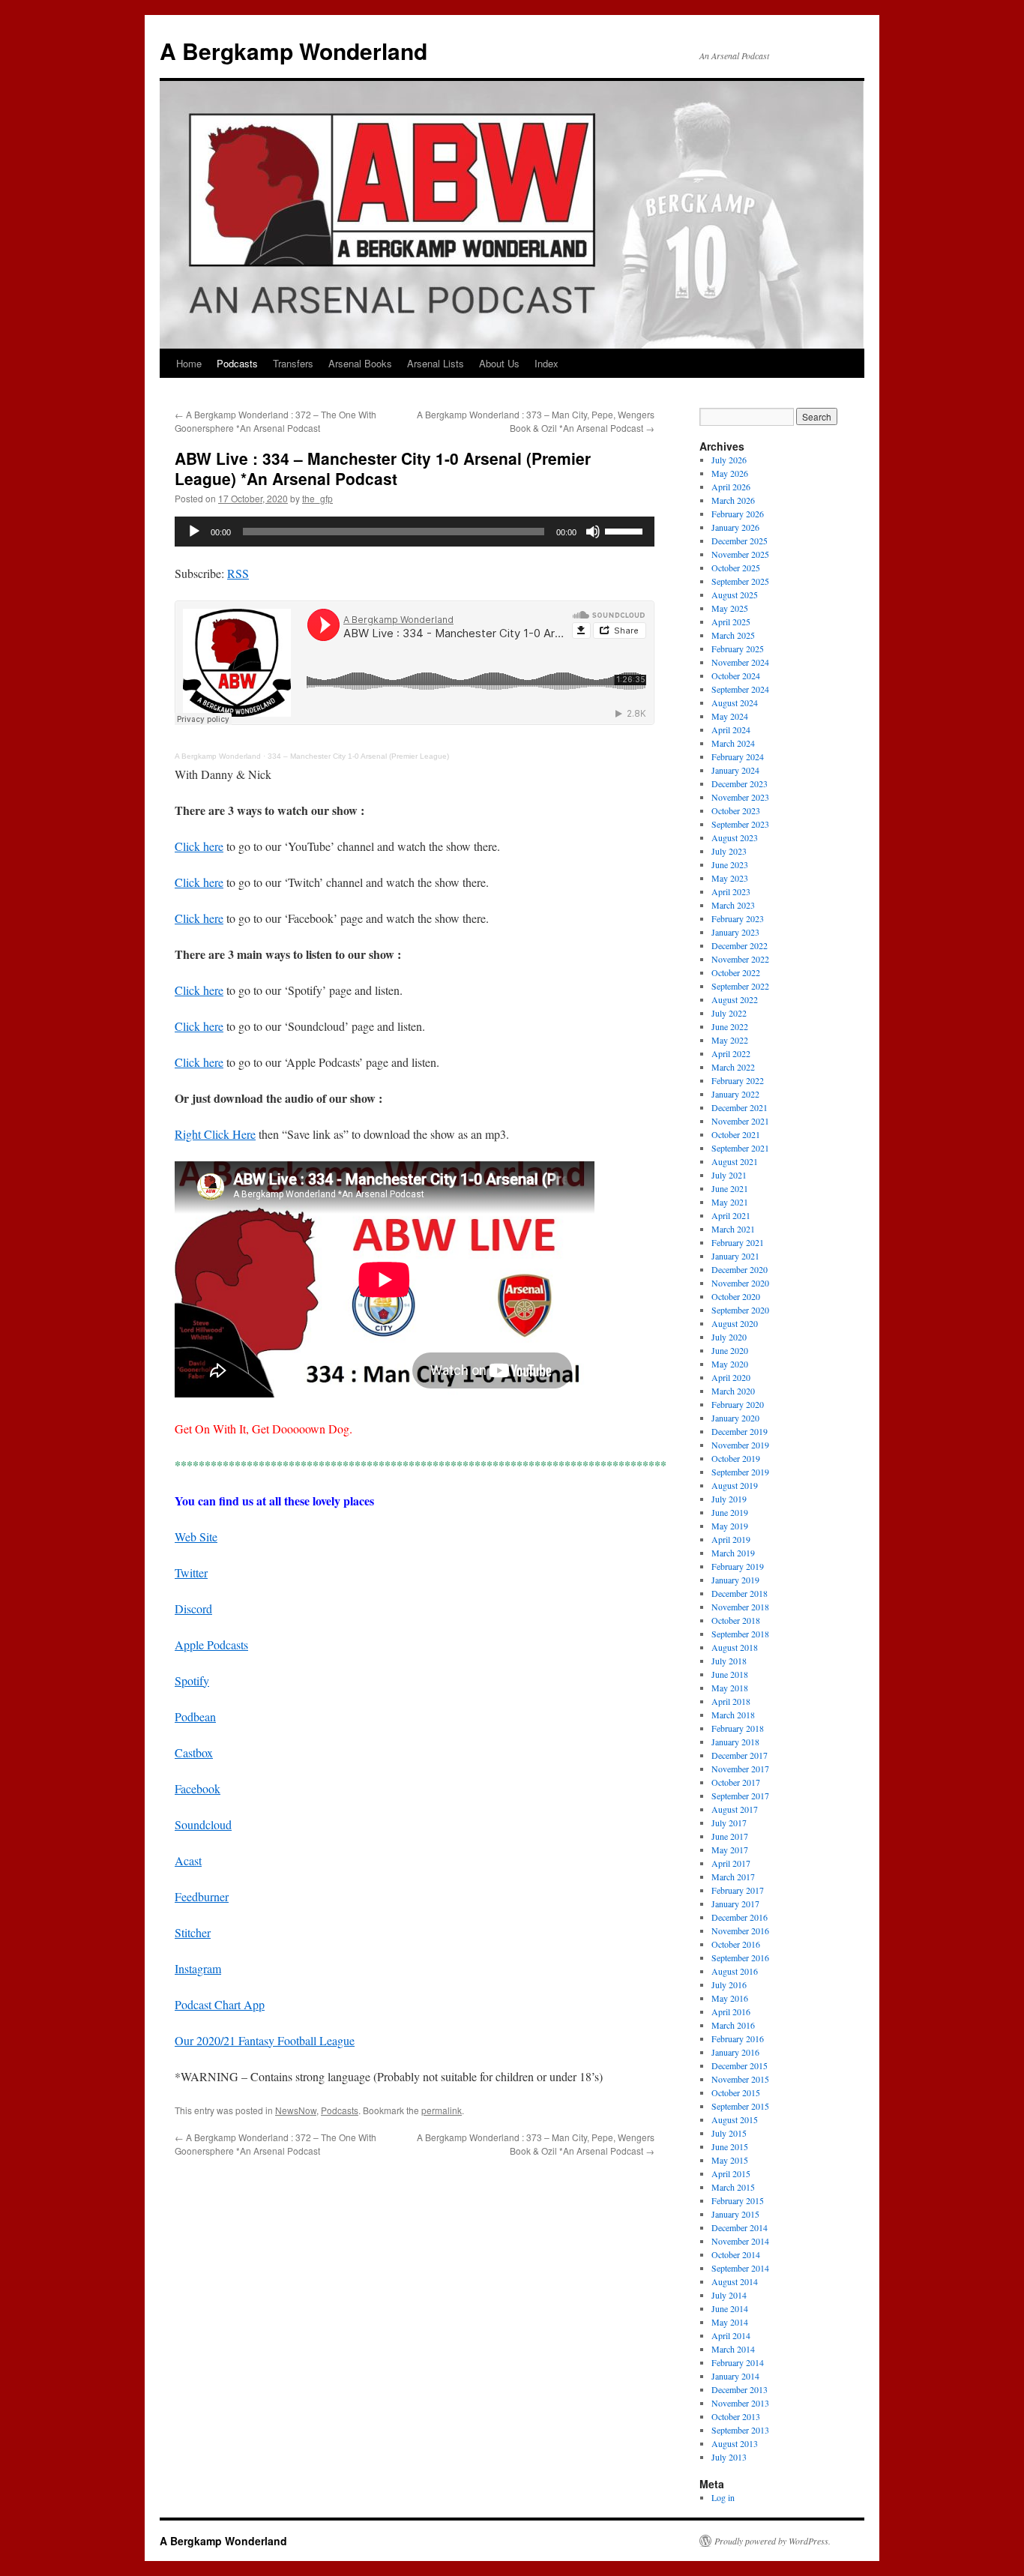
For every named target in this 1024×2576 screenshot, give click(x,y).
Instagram (198, 1968)
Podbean (195, 1716)
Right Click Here (215, 1134)
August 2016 (735, 1971)
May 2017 (730, 1850)
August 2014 (735, 2281)
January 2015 (735, 2214)
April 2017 (731, 1863)
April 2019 (731, 1539)
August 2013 (735, 2443)
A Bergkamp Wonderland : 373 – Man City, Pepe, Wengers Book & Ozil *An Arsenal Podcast (536, 421)
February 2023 (738, 918)
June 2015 (730, 2146)
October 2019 (736, 1458)
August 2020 (735, 1323)
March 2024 (733, 743)
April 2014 (731, 2335)
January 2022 (735, 1094)
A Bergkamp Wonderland (293, 51)
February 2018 (738, 1728)
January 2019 (735, 1580)
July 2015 (729, 2133)
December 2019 (740, 1431)
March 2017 (733, 1877)
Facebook (198, 1788)
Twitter (191, 1573)
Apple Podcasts (211, 1644)
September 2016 (740, 1957)
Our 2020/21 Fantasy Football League (265, 2040)
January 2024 (735, 770)
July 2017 (729, 1823)
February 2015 (738, 2200)
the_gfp (317, 498)
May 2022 (730, 1040)
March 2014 (733, 2349)
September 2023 (740, 824)
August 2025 (735, 595)
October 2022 (736, 972)
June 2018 (730, 1674)
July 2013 (729, 2457)
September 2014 (740, 2268)
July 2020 (729, 1337)
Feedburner (202, 1896)
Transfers (293, 363)
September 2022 (740, 986)
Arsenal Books (360, 363)
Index (546, 363)
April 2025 (731, 622)
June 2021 (730, 1188)
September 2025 (740, 581)
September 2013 (740, 2430)
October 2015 (736, 2092)
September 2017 (740, 1796)
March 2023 (733, 905)
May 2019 (730, 1526)
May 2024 (730, 716)
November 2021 (740, 1121)
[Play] (194, 532)
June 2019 (730, 1512)
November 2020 (740, 1283)
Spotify (192, 1680)
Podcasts (237, 363)
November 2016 (740, 1931)
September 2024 (740, 689)
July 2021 (729, 1175)
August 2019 (735, 1485)
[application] (415, 532)
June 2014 (730, 2308)
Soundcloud (203, 1824)
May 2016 (730, 1998)
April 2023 (731, 891)
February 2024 (738, 756)
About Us (499, 363)
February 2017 (738, 1890)
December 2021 (740, 1107)
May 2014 (730, 2322)
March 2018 (733, 1715)
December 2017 (740, 1755)
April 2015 (731, 2173)
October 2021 (736, 1134)
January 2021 (735, 1256)
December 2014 (740, 2227)
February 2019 (738, 1566)
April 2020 (731, 1377)
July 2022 (729, 1013)
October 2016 (736, 1944)
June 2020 (730, 1350)
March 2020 (733, 1391)
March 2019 (733, 1553)
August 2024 (735, 702)
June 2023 (730, 864)
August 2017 (735, 1809)
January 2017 (735, 1904)
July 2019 (729, 1499)
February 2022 (738, 1080)
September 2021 (740, 1148)
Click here (199, 846)
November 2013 (740, 2403)
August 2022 (735, 999)
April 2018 (731, 1701)
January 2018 (735, 1742)
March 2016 (733, 2025)
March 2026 (733, 500)
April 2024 (731, 729)
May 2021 (730, 1202)
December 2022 (740, 945)
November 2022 (740, 959)
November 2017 (740, 1769)
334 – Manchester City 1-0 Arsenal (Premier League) (358, 756)
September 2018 (740, 1634)
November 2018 (740, 1607)
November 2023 (740, 797)
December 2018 (740, 1593)
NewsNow (296, 2110)
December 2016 (740, 1917)
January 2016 (735, 2052)
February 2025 (738, 648)
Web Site (196, 1537)
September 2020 (740, 1310)
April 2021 (731, 1215)
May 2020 (730, 1364)
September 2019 (740, 1472)
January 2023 (735, 932)
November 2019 (740, 1445)
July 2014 (729, 2295)
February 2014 (738, 2362)
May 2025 (730, 608)
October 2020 (736, 1296)
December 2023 (740, 783)
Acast (188, 1860)
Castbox (194, 1752)
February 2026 (738, 514)
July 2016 (729, 1984)
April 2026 (731, 487)
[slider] (626, 530)
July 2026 (729, 460)
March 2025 (733, 635)
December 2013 (740, 2389)
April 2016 (731, 2011)
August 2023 (735, 837)
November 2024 (740, 662)
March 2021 (733, 1229)
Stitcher (193, 1932)
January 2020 (735, 1418)
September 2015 (740, 2106)
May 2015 (730, 2160)
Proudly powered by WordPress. (772, 2541)
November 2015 (740, 2079)
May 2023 (730, 878)
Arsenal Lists (436, 363)
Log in (723, 2497)
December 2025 (740, 541)
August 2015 (735, 2119)
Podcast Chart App (220, 2004)
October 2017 (736, 1782)
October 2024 (736, 675)
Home (189, 363)
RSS (238, 573)
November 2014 (740, 2241)
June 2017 (730, 1836)
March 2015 (733, 2187)
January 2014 (735, 2376)
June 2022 (730, 1026)
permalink (442, 2110)
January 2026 (735, 527)
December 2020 (740, 1269)
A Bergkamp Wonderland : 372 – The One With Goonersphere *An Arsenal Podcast (275, 421)
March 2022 (733, 1067)
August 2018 (735, 1647)
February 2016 (738, 2038)
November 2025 (740, 554)
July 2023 (729, 851)
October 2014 (736, 2254)
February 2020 (738, 1404)
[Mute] (593, 532)
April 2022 (731, 1053)
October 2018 (736, 1620)
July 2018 (729, 1661)
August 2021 (735, 1161)
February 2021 (738, 1242)
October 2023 (736, 810)
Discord (193, 1609)
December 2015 (740, 2065)
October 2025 (736, 568)
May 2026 (730, 473)
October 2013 (736, 2416)
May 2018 (730, 1688)
